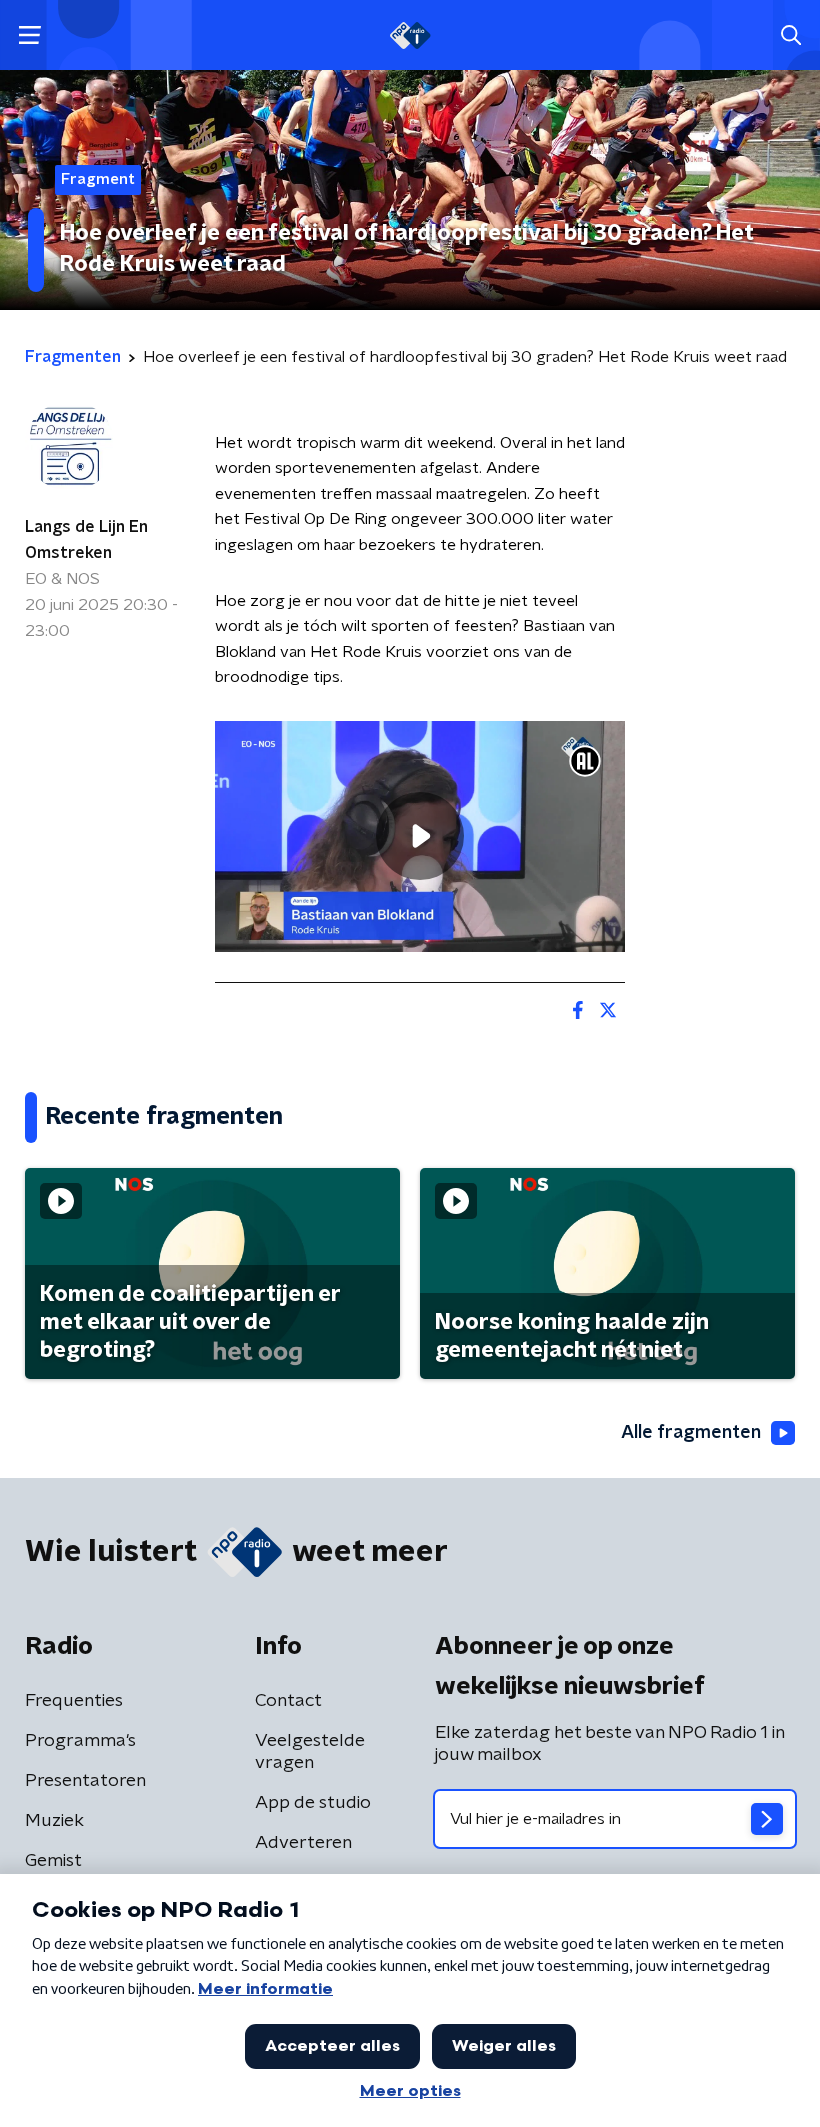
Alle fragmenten (691, 1433)
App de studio (313, 1803)
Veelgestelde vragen (310, 1752)
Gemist (53, 1861)
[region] (420, 836)
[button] (29, 35)
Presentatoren (85, 1781)
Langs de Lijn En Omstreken (86, 540)
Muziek (54, 1821)
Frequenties (74, 1701)
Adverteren (303, 1843)
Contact (288, 1701)
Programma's (80, 1741)
